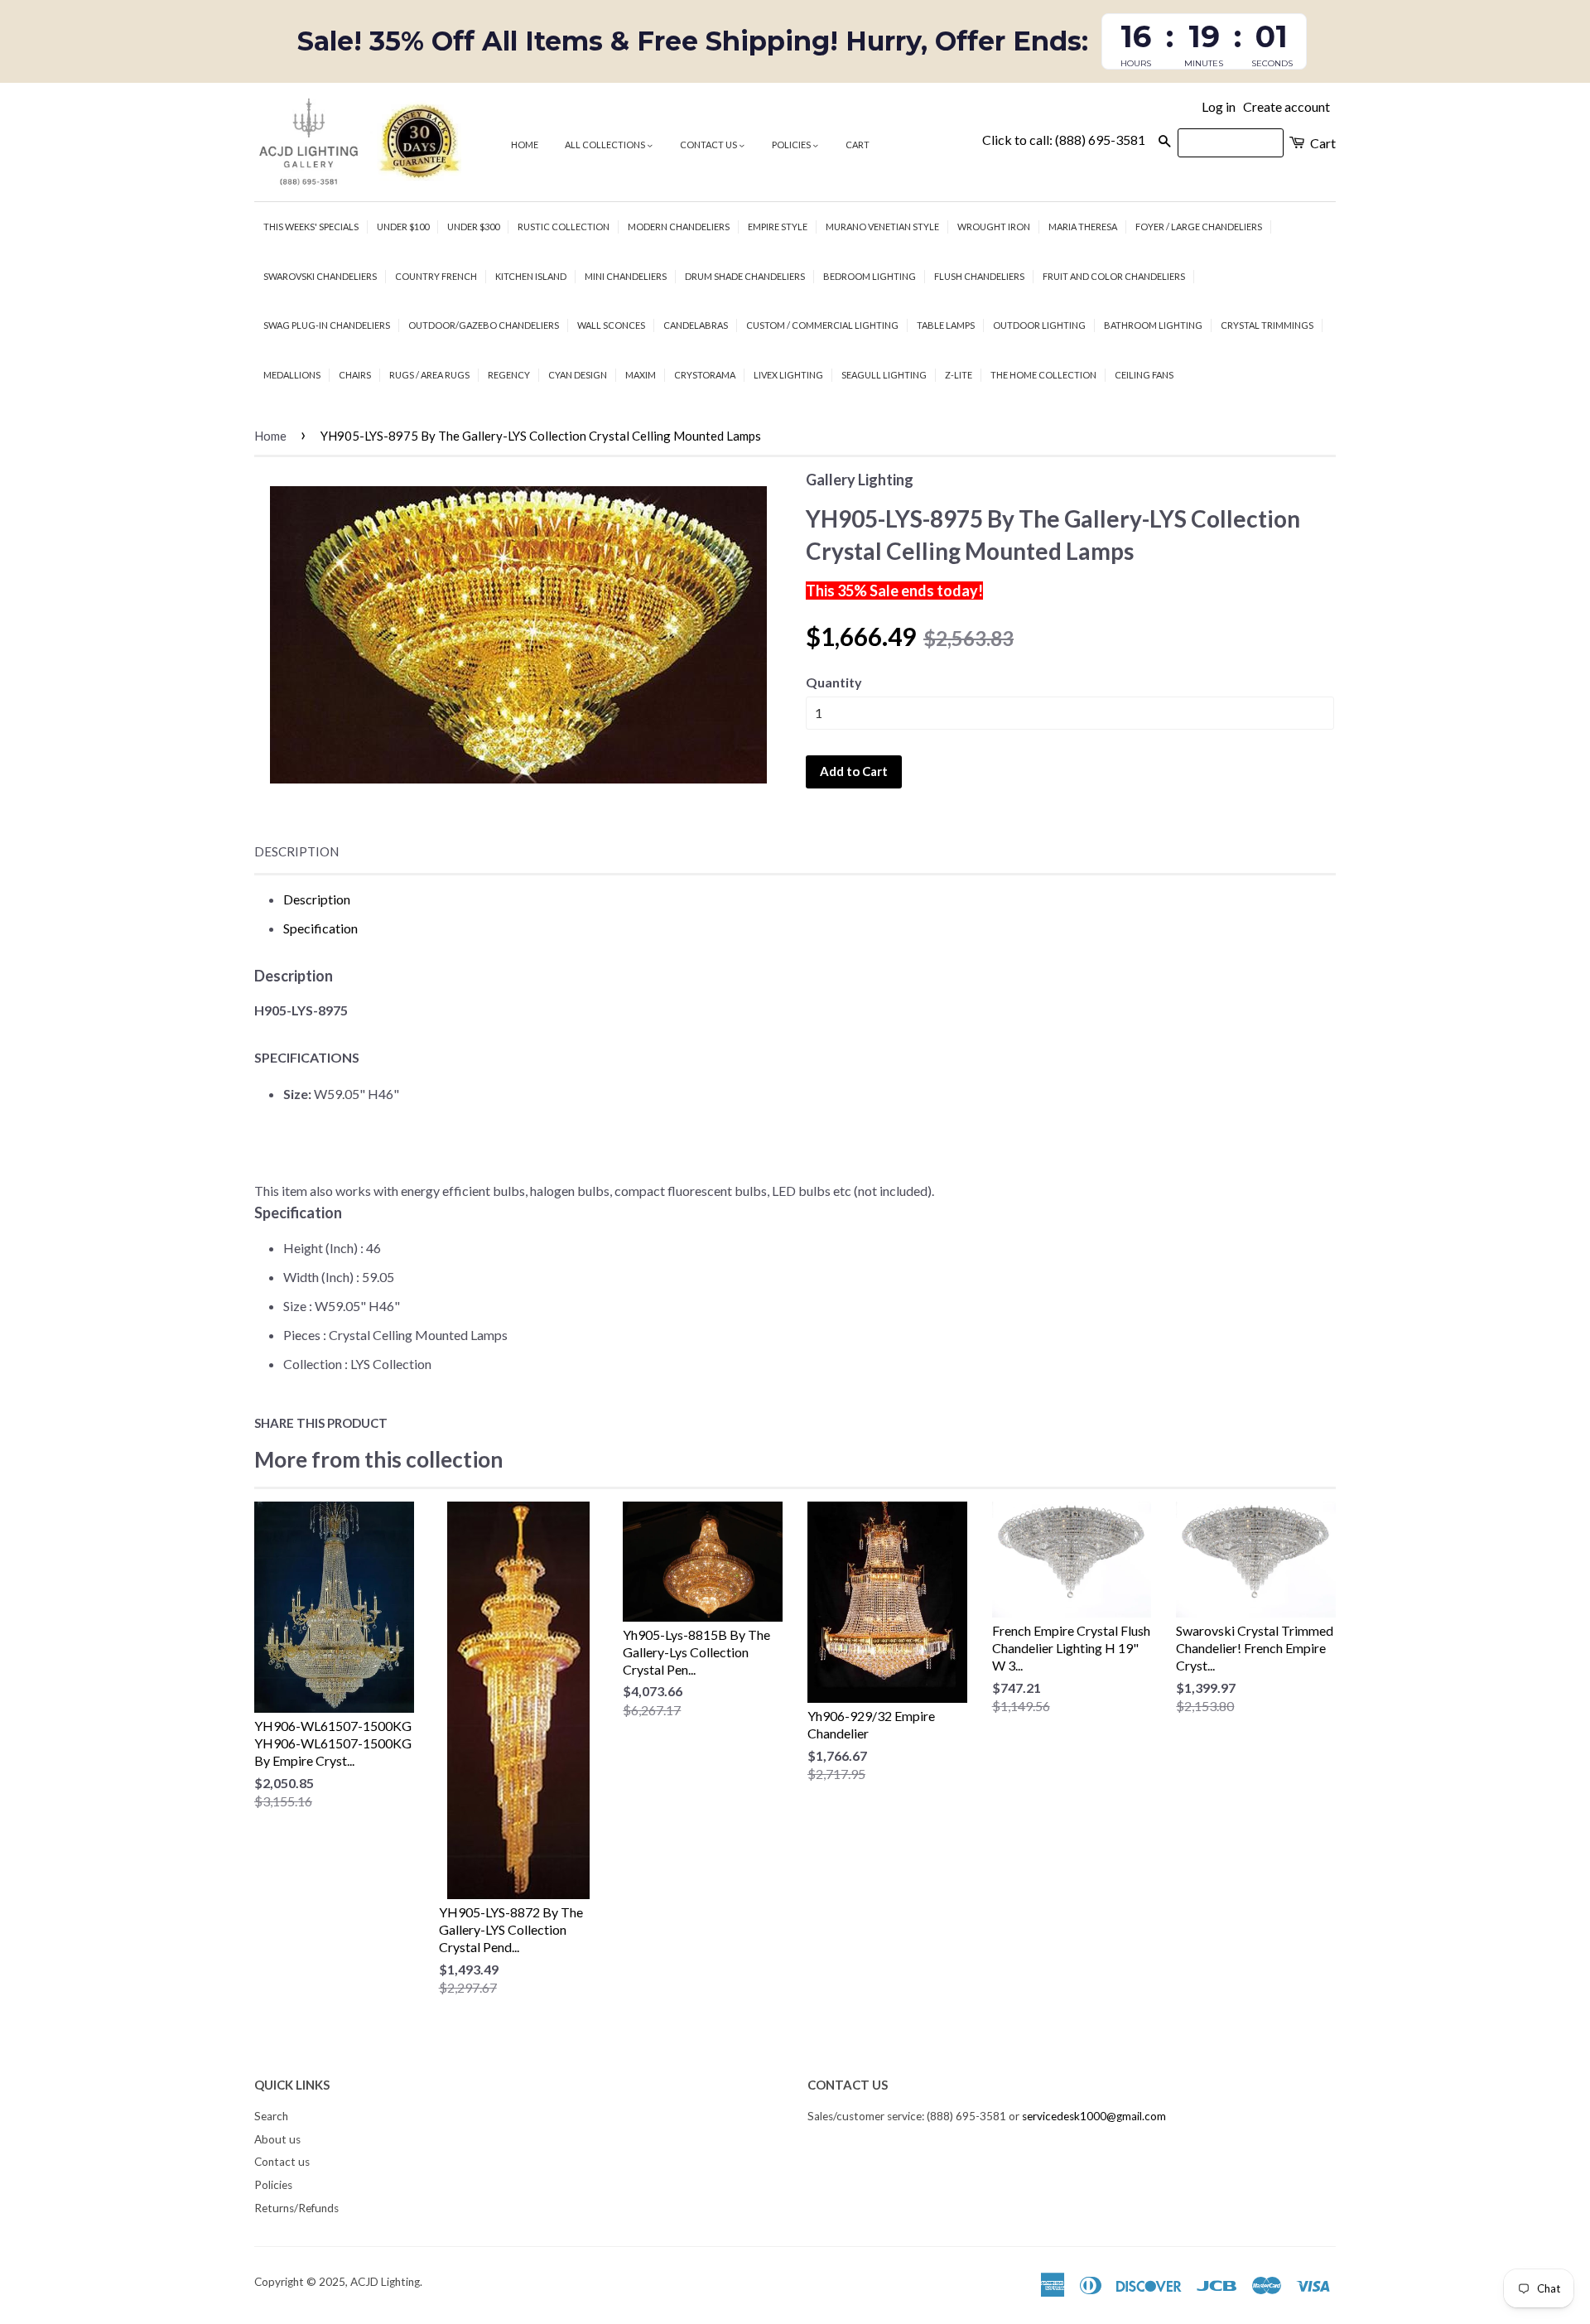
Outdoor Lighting (1039, 325)
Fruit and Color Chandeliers (1114, 276)
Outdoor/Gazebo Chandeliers (484, 325)
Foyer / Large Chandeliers (1199, 227)
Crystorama (705, 375)
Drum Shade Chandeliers (745, 276)
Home (525, 145)
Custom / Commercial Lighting (822, 325)
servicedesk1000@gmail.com (1094, 2116)
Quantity (834, 682)
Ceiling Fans (1144, 375)
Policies (792, 145)
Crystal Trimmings (1267, 325)
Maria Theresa (1083, 227)
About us (277, 2139)
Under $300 (473, 227)
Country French (436, 276)
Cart (858, 145)
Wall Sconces (611, 325)
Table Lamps (946, 325)
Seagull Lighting (884, 375)
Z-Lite (959, 375)
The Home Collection (1043, 375)
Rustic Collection (564, 227)
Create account (1286, 106)
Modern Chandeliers (679, 227)
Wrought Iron (994, 227)
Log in (1219, 106)
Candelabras (696, 325)
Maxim (641, 375)
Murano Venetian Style (882, 227)
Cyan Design (578, 375)
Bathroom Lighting (1153, 325)
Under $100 (403, 227)
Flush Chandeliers (979, 276)
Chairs (355, 375)
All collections (606, 145)
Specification (320, 928)
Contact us (709, 145)
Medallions (292, 375)
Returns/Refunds (296, 2208)
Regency (509, 375)
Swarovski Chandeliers (320, 276)
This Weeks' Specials (311, 227)
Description (296, 851)
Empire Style (778, 227)
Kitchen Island (531, 276)
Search (271, 2116)
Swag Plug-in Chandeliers (327, 325)
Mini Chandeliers (626, 276)
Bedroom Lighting (870, 276)
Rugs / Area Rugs (429, 375)
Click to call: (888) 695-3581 (1064, 140)
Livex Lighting (788, 375)
